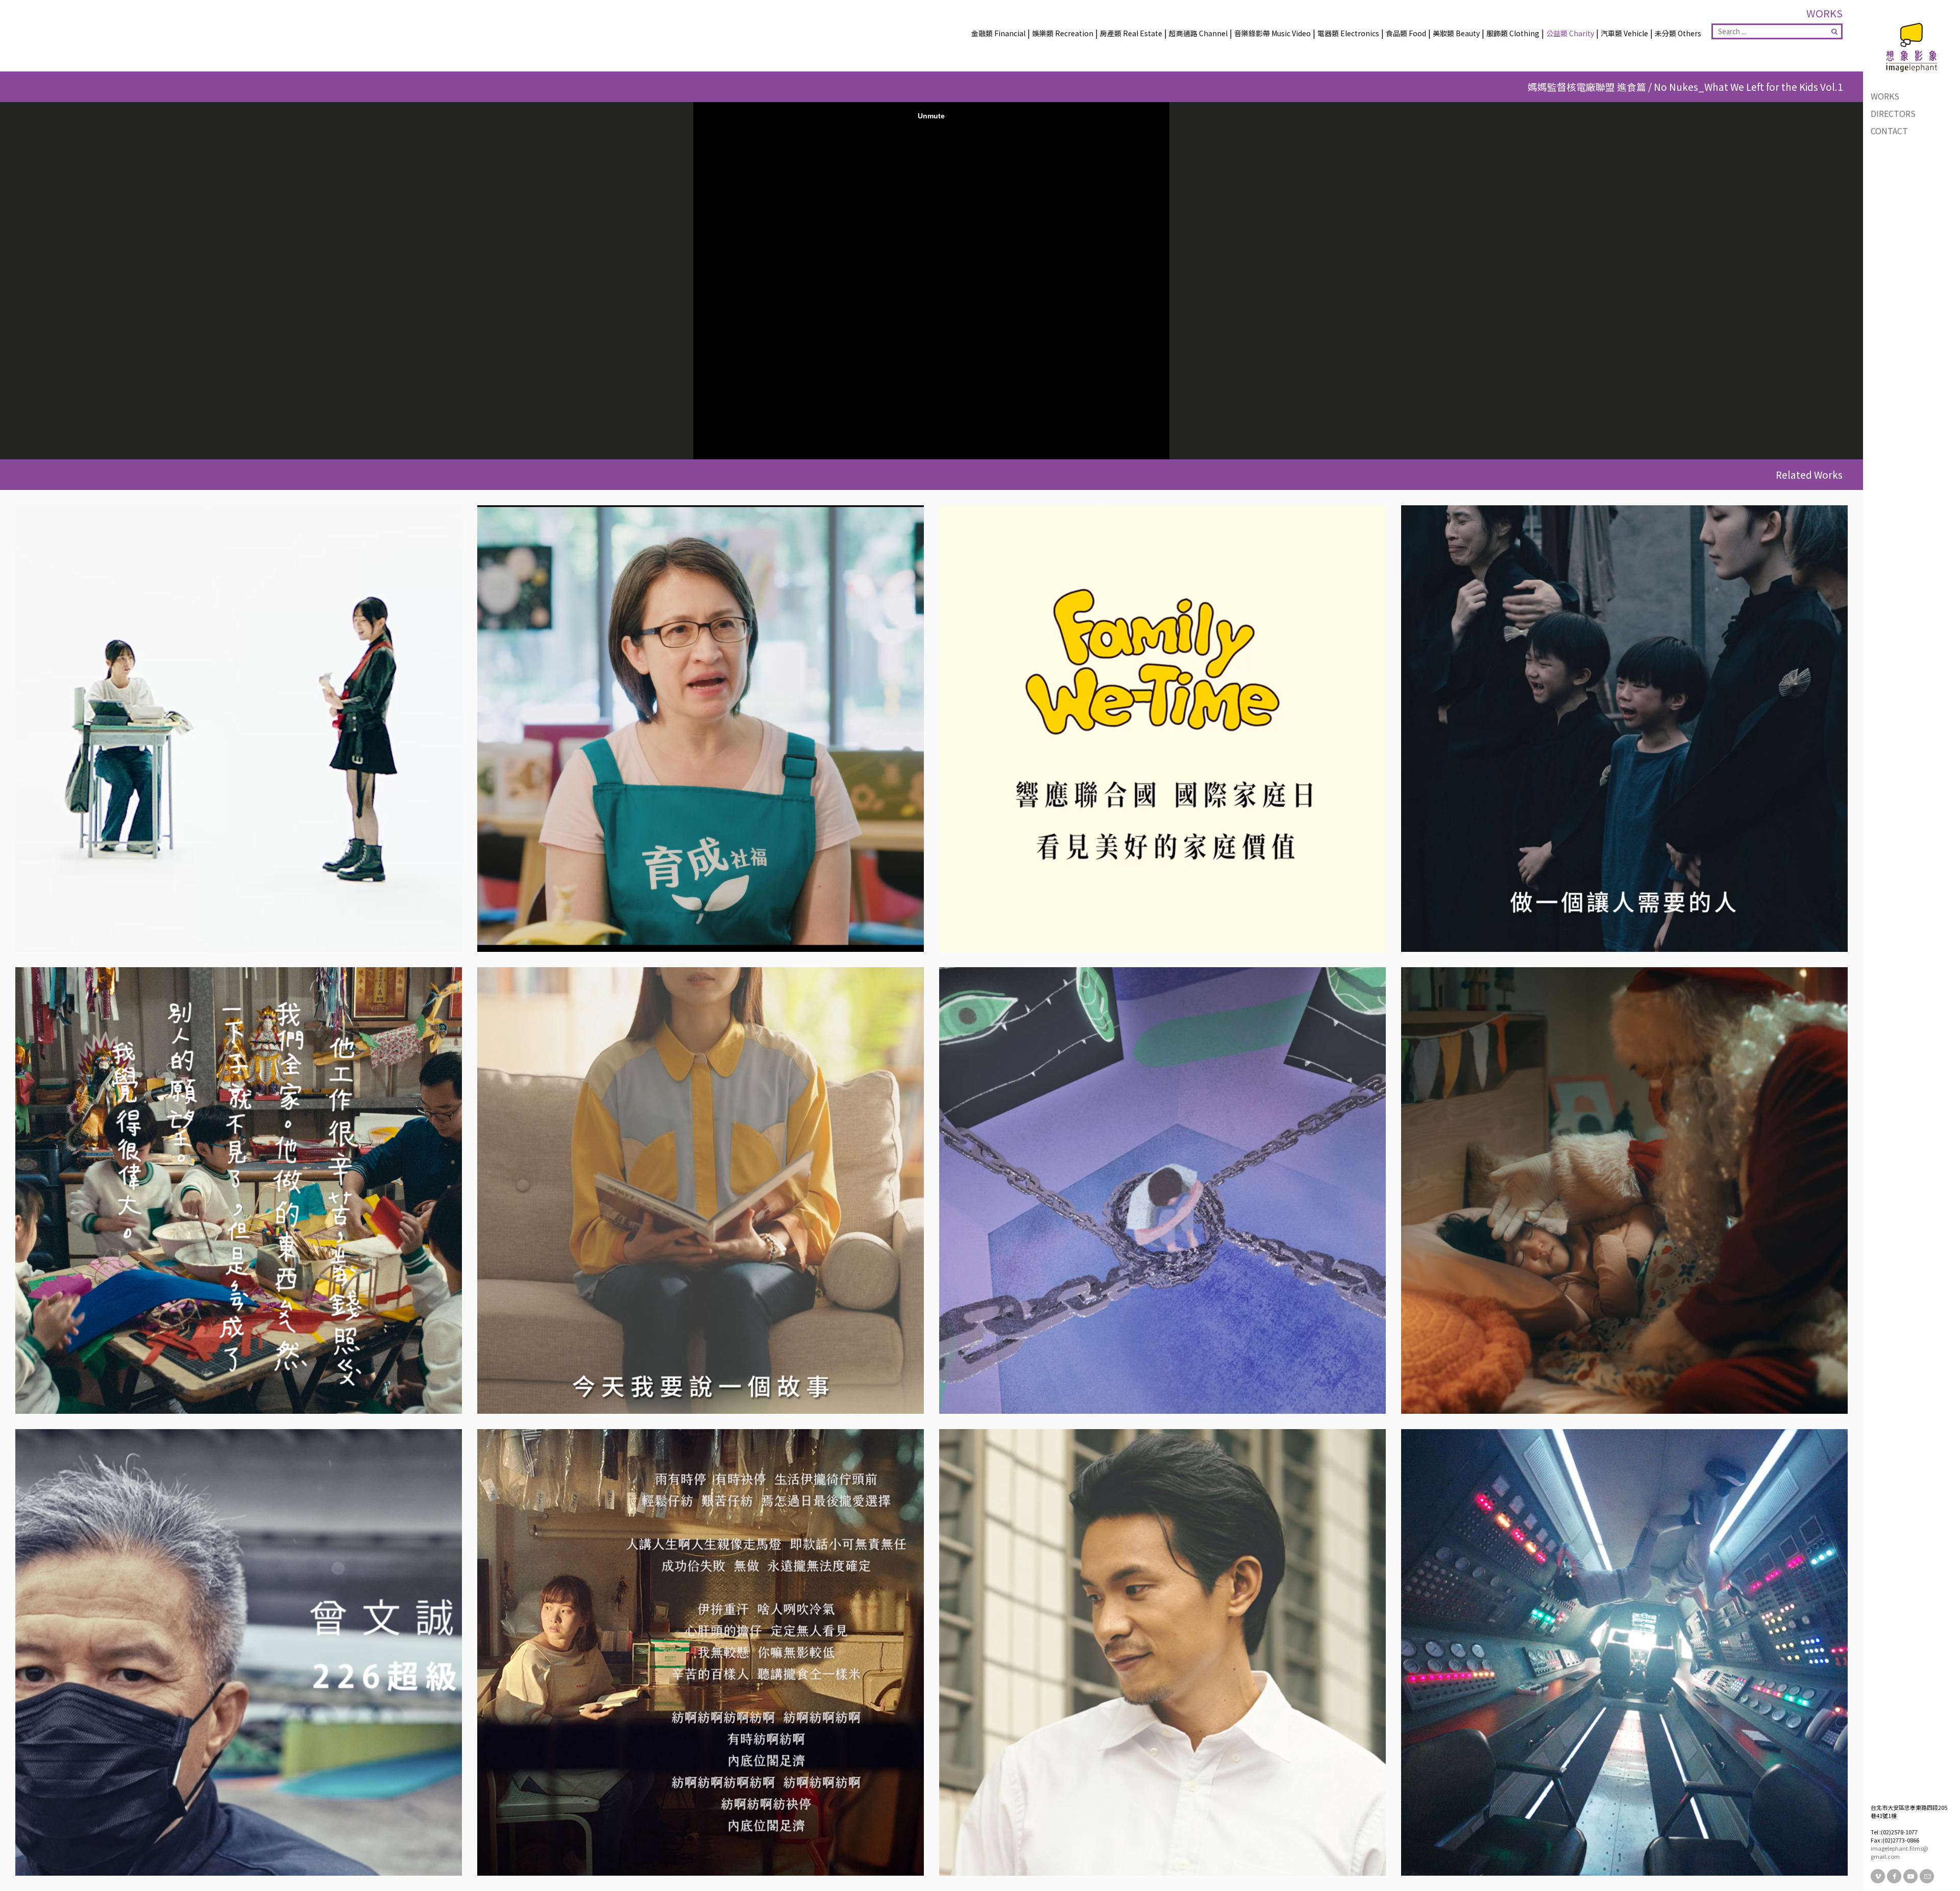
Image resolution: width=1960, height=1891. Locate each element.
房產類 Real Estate (1131, 33)
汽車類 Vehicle (1624, 33)
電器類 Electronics (1348, 33)
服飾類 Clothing (1513, 33)
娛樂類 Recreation (1063, 33)
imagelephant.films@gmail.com (1900, 1852)
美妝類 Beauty (1456, 33)
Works (1885, 96)
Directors (1893, 113)
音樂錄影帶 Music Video (1272, 33)
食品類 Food (1406, 33)
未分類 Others (1678, 33)
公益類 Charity (1570, 33)
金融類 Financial (998, 33)
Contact (1889, 131)
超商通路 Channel (1198, 33)
